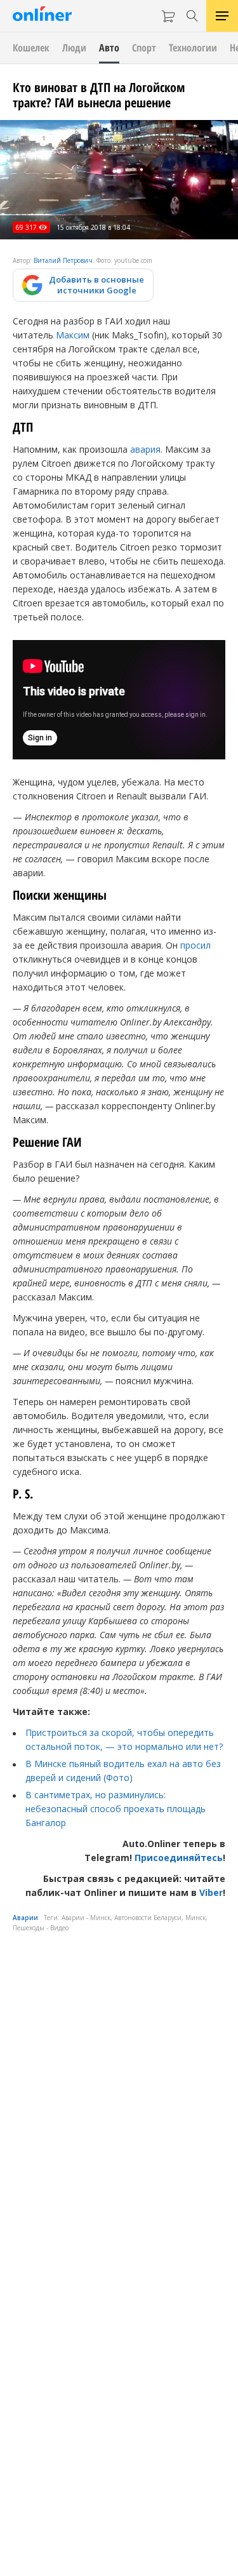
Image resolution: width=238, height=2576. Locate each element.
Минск (195, 1918)
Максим (73, 335)
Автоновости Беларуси (148, 1918)
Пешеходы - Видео (41, 1928)
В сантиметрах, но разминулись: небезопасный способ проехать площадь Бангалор (116, 1809)
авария (145, 449)
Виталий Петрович (63, 260)
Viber (211, 1892)
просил (195, 945)
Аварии (25, 1918)
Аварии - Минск (86, 1918)
